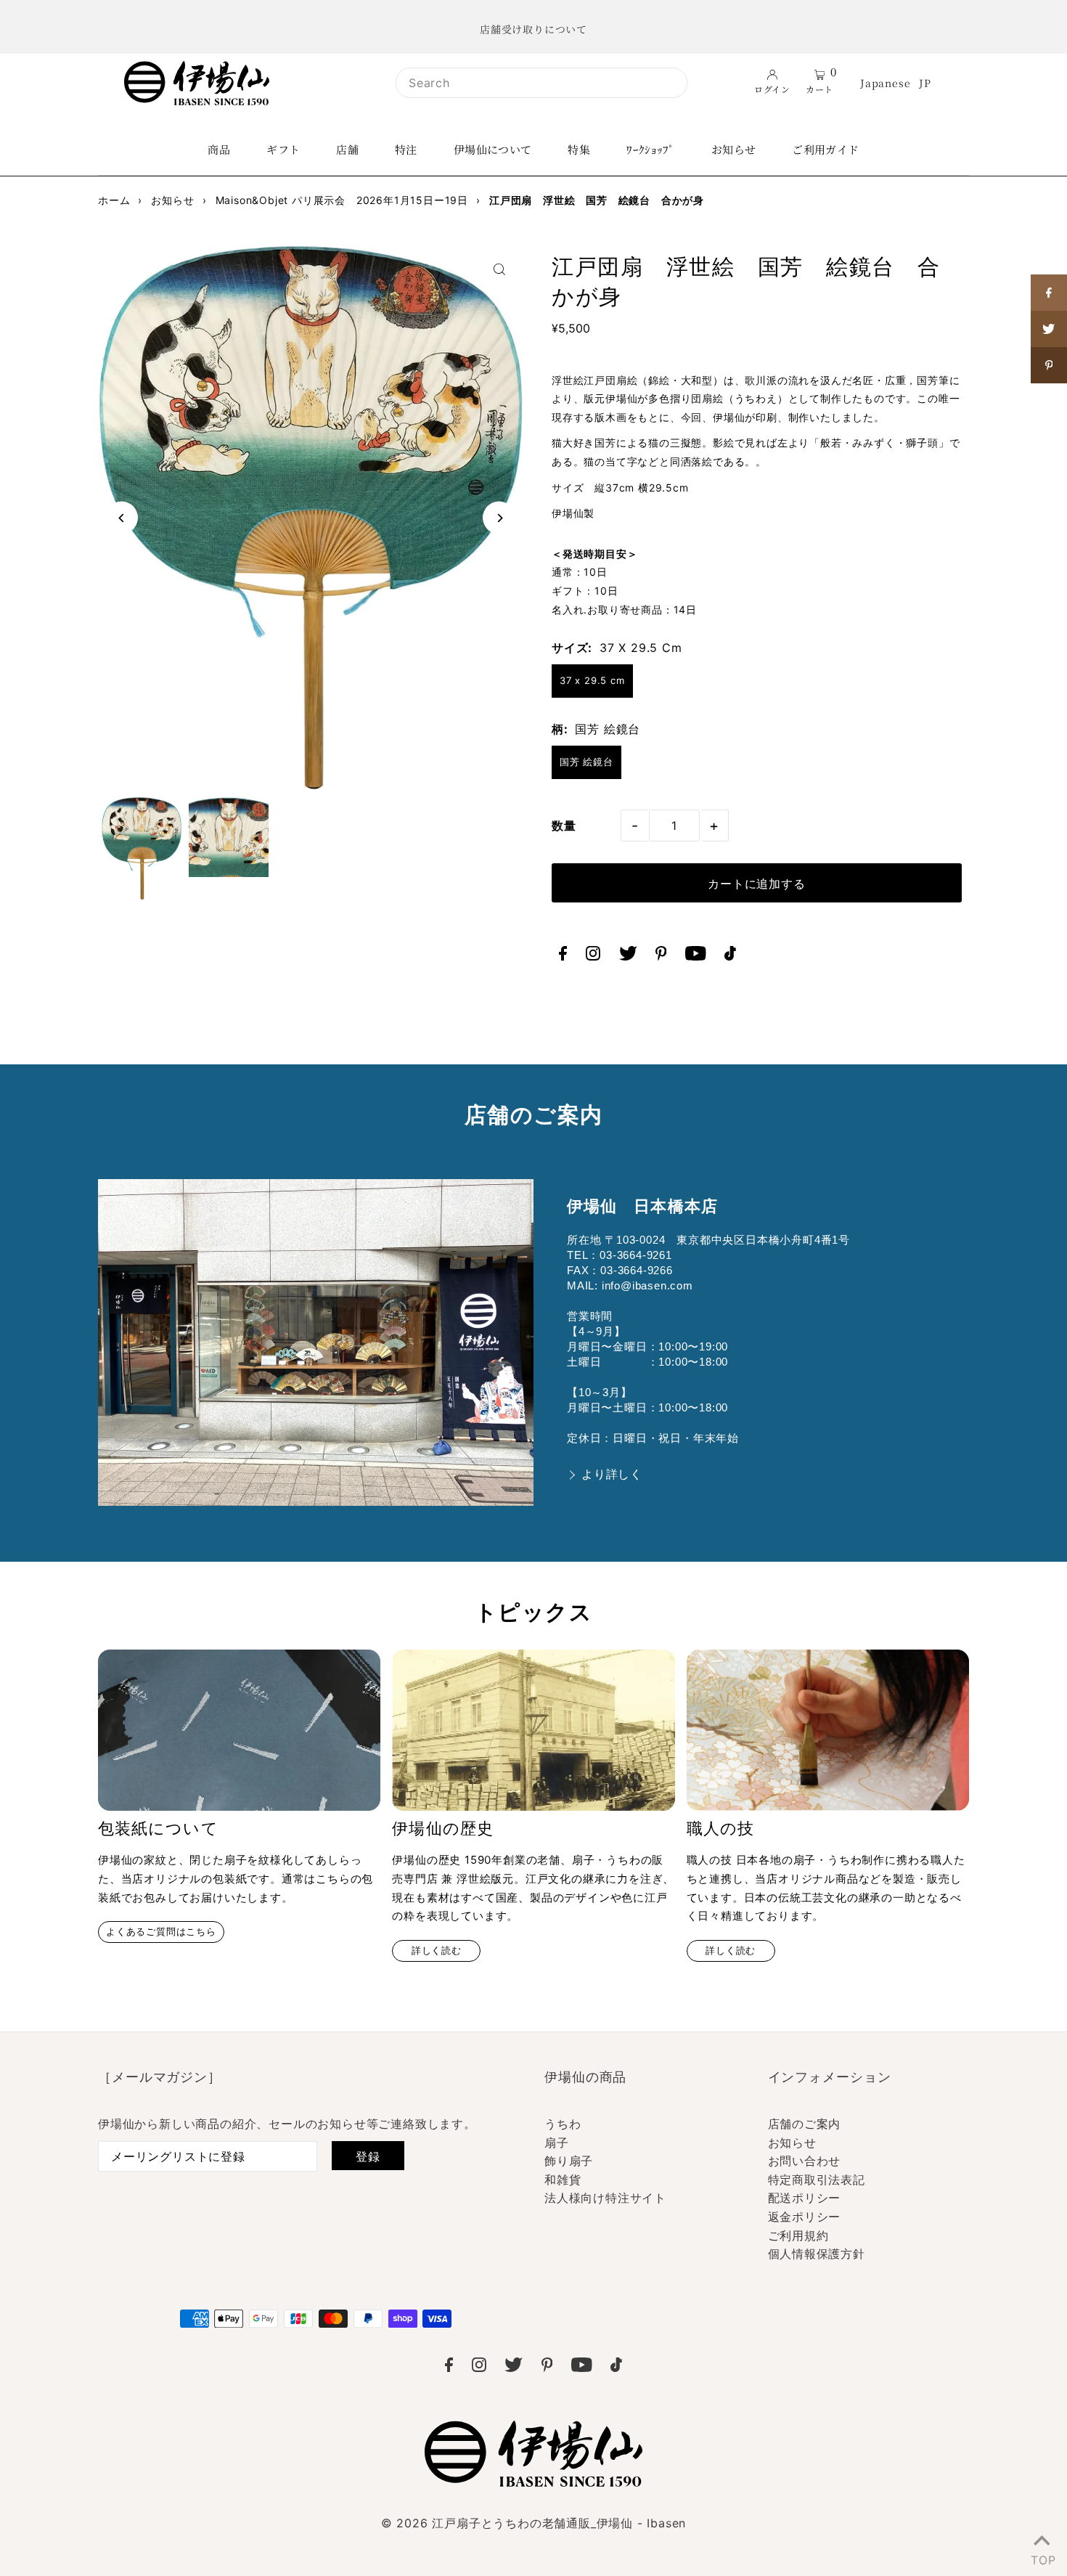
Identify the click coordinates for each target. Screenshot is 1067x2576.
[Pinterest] (661, 956)
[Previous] (122, 518)
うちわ (563, 2124)
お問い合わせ (805, 2161)
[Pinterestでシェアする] (1049, 365)
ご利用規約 (798, 2235)
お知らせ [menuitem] (734, 149)
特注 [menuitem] (406, 149)
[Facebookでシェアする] (1049, 293)
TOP (1042, 2557)
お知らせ (792, 2143)
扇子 (557, 2143)
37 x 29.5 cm (592, 680)
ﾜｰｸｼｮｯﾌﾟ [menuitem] (651, 149)
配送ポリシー (805, 2198)
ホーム (114, 200)
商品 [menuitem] (219, 149)
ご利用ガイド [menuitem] (825, 149)
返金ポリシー (805, 2217)
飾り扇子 (569, 2161)
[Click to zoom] (499, 269)
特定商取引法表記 (817, 2180)
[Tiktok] (730, 956)
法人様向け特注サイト (605, 2198)
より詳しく (612, 1474)
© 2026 (533, 2523)
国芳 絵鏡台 (586, 762)
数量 (564, 826)
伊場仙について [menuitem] (493, 149)
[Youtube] (696, 956)
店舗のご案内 (805, 2124)
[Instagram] (593, 956)
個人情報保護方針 (817, 2254)
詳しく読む (437, 1951)
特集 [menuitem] (579, 149)
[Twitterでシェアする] (1049, 329)
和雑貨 (563, 2180)
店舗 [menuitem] (347, 149)
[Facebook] (563, 956)
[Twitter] (628, 956)
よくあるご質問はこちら (161, 1932)
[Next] (499, 518)
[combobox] (541, 83)
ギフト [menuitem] (283, 149)
